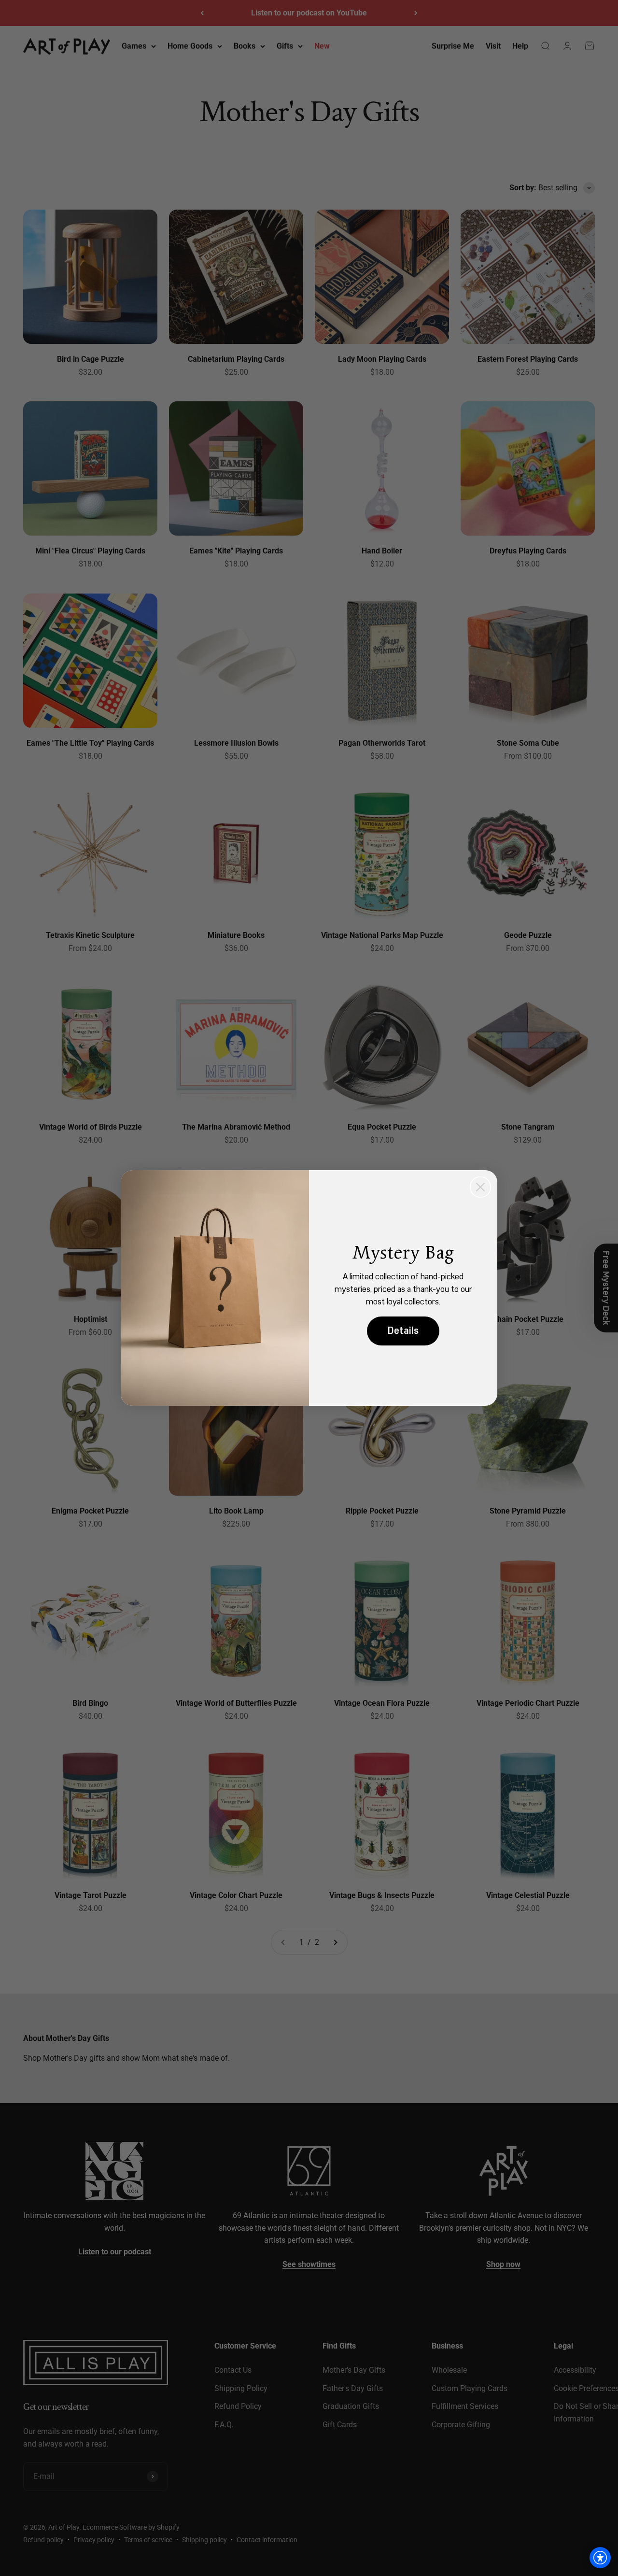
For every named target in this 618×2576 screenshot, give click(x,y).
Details (403, 1331)
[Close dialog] (480, 1187)
